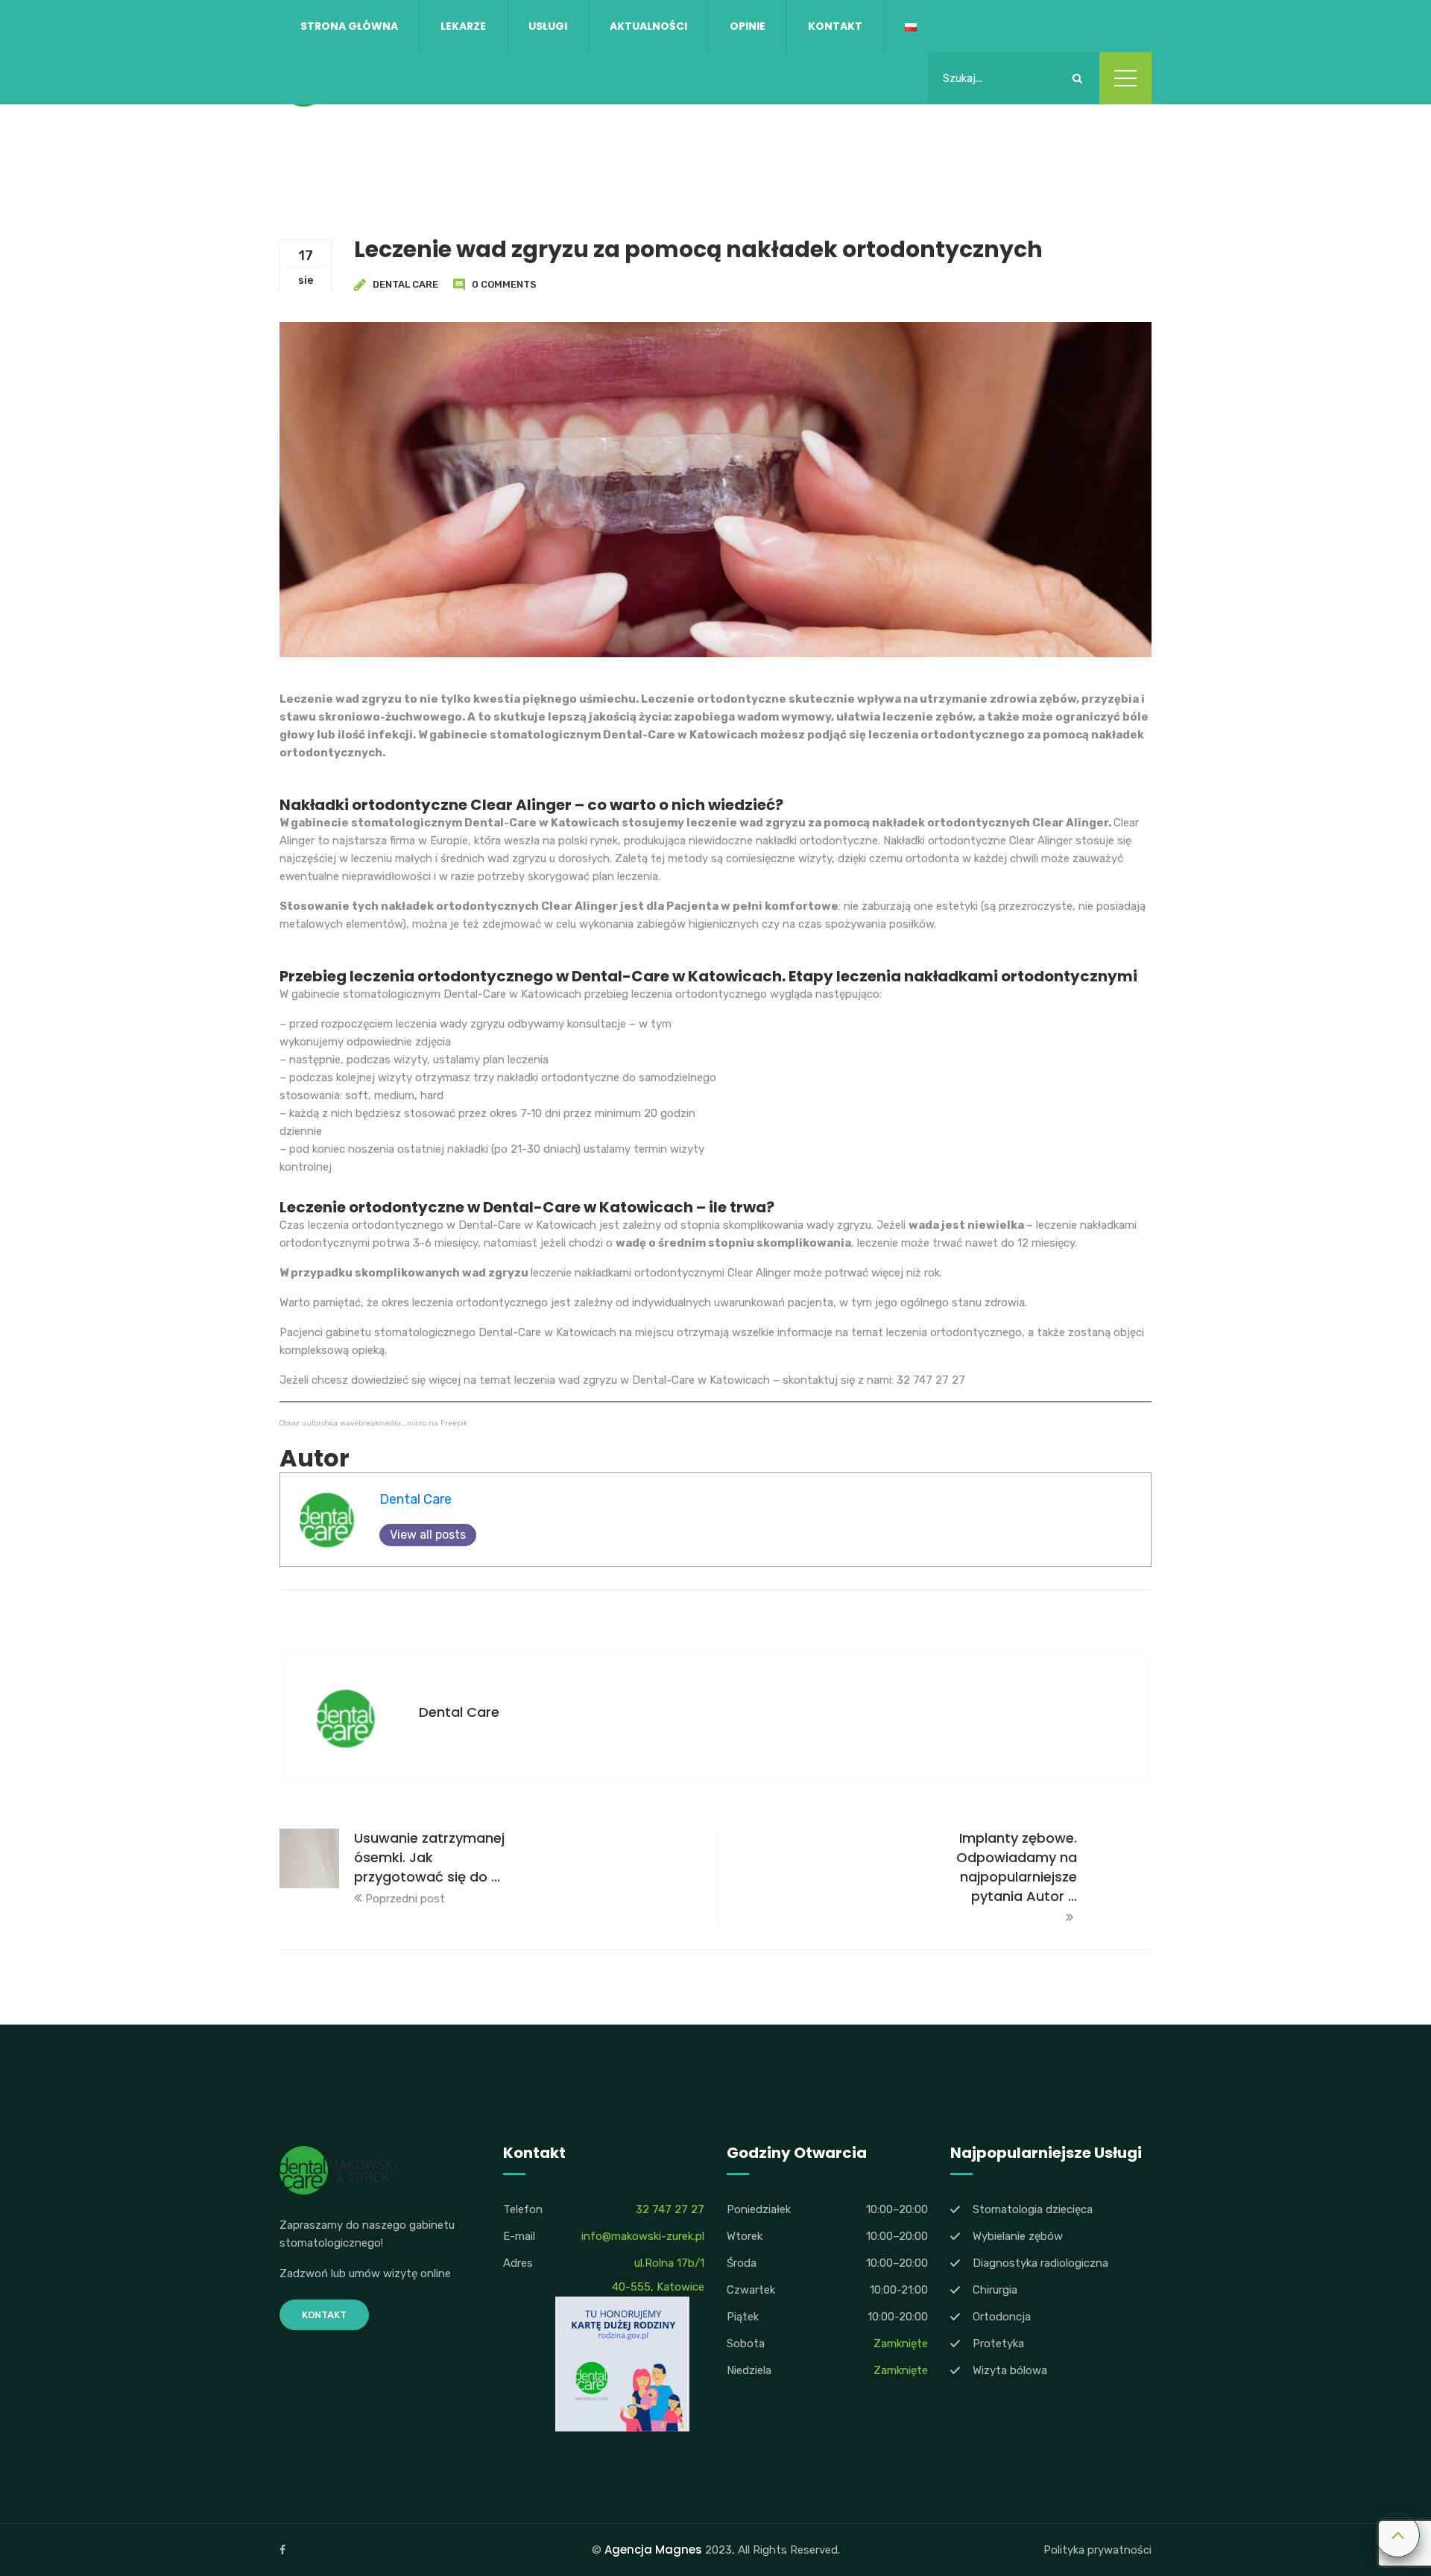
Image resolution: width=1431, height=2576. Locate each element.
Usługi (548, 26)
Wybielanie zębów (1018, 2236)
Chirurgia (995, 2290)
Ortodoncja (1002, 2317)
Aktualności (648, 26)
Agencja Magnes (653, 2550)
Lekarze (463, 26)
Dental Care (405, 284)
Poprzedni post (405, 1899)
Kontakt (835, 26)
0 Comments (504, 284)
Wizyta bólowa (1010, 2370)
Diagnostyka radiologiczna (1040, 2263)
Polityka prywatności (1097, 2550)
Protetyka (998, 2344)
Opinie (748, 26)
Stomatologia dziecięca (1033, 2209)
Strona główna (349, 26)
